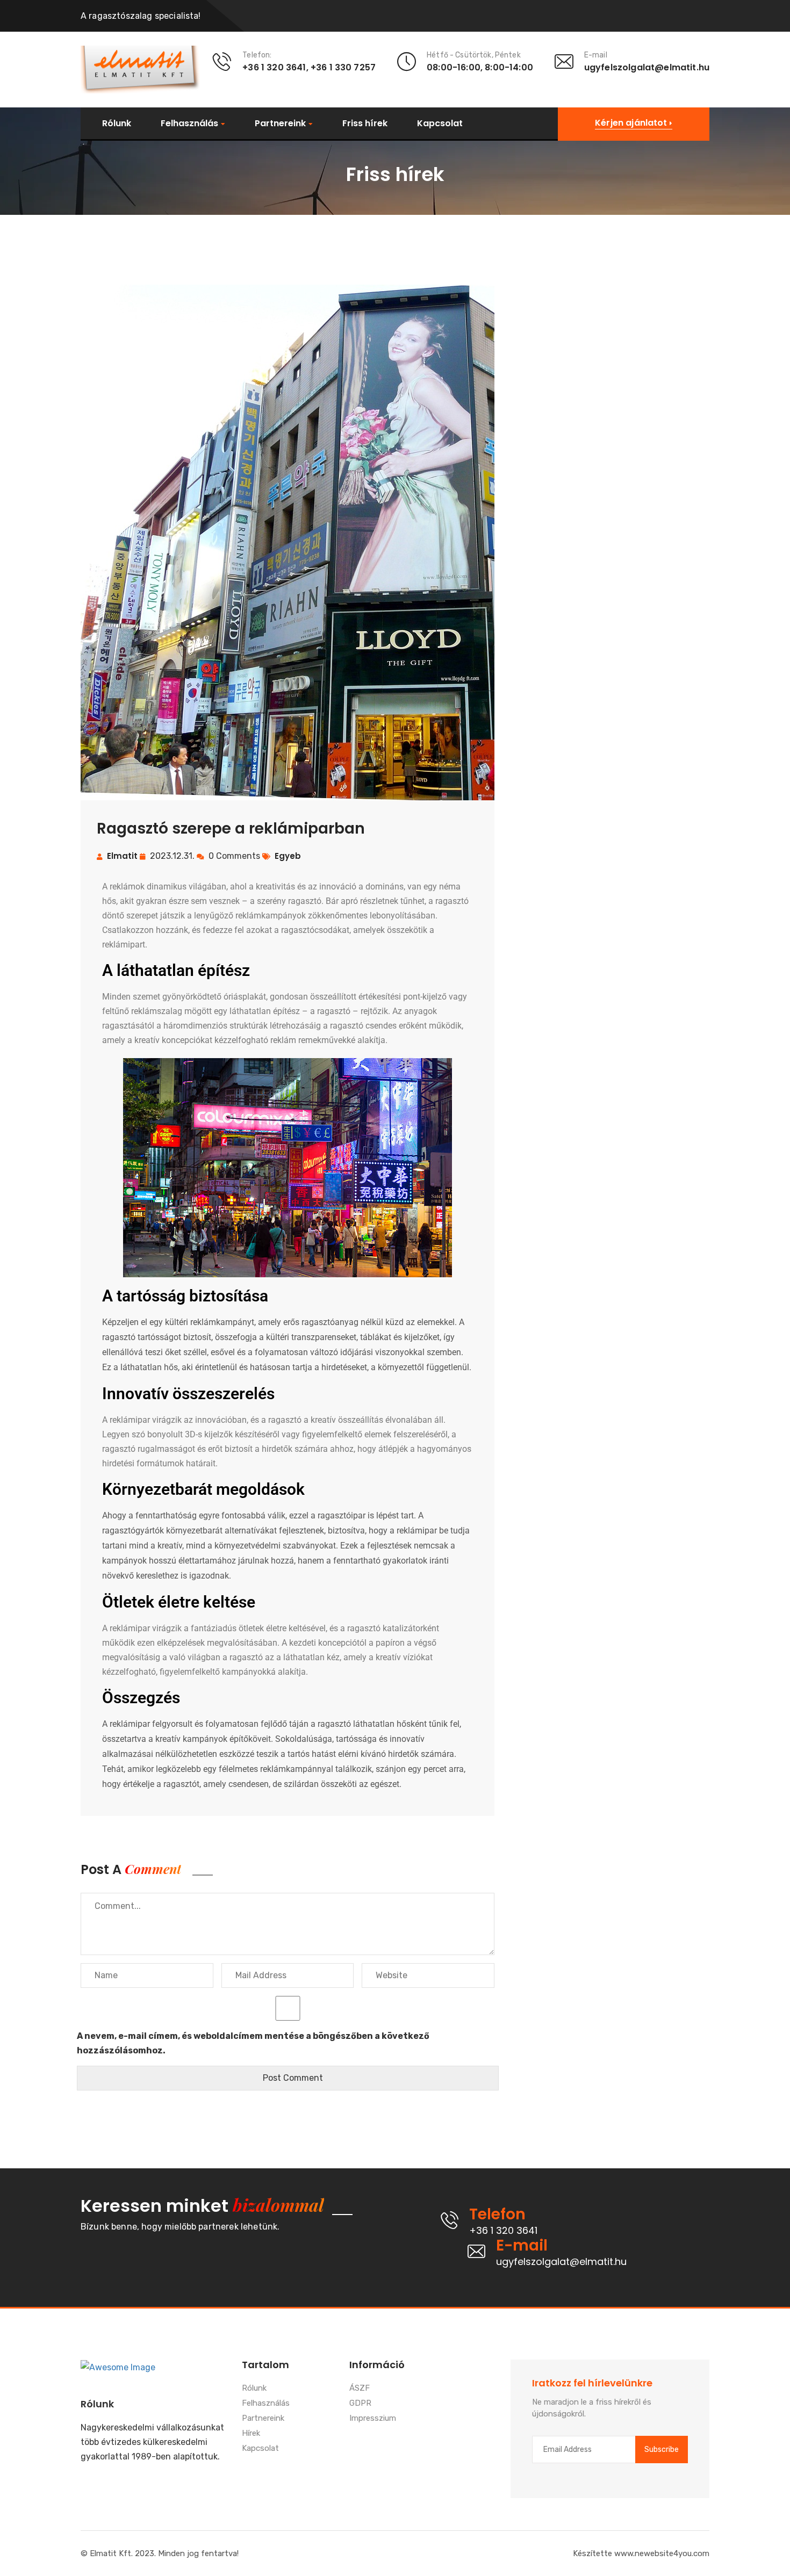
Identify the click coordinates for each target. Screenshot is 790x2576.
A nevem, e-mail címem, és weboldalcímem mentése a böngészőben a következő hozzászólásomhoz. (253, 2043)
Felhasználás (189, 124)
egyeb (288, 856)
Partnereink (280, 124)
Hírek (251, 2434)
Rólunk (117, 124)
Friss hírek (365, 124)
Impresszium (373, 2419)
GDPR (360, 2404)
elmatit (122, 856)
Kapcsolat (440, 124)
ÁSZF (360, 2389)
